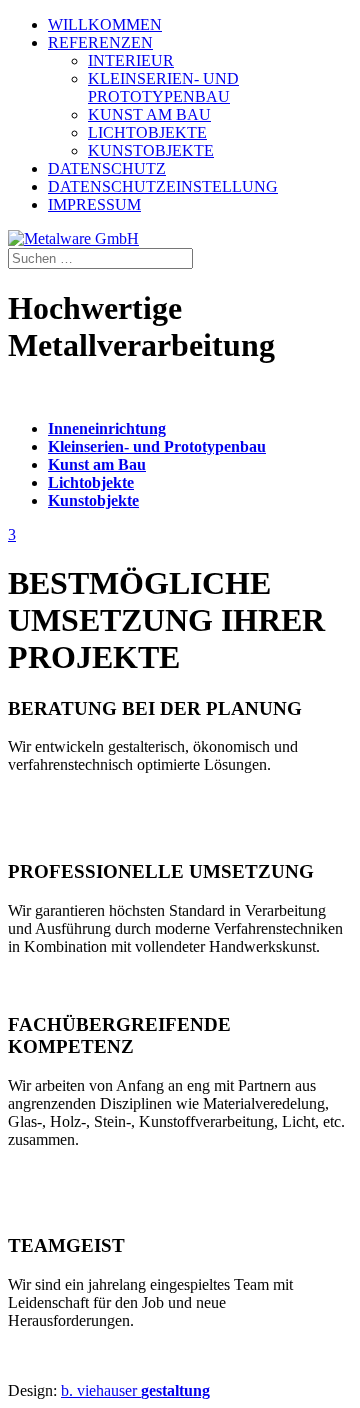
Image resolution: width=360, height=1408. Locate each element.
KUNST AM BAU (149, 114)
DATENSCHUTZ (107, 168)
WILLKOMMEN (105, 24)
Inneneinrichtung (107, 428)
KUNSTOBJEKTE (151, 150)
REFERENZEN (100, 42)
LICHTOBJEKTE (147, 132)
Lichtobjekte (91, 482)
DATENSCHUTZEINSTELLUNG (163, 186)
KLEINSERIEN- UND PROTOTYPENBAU (163, 87)
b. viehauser (135, 1390)
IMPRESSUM (94, 204)
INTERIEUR (131, 60)
